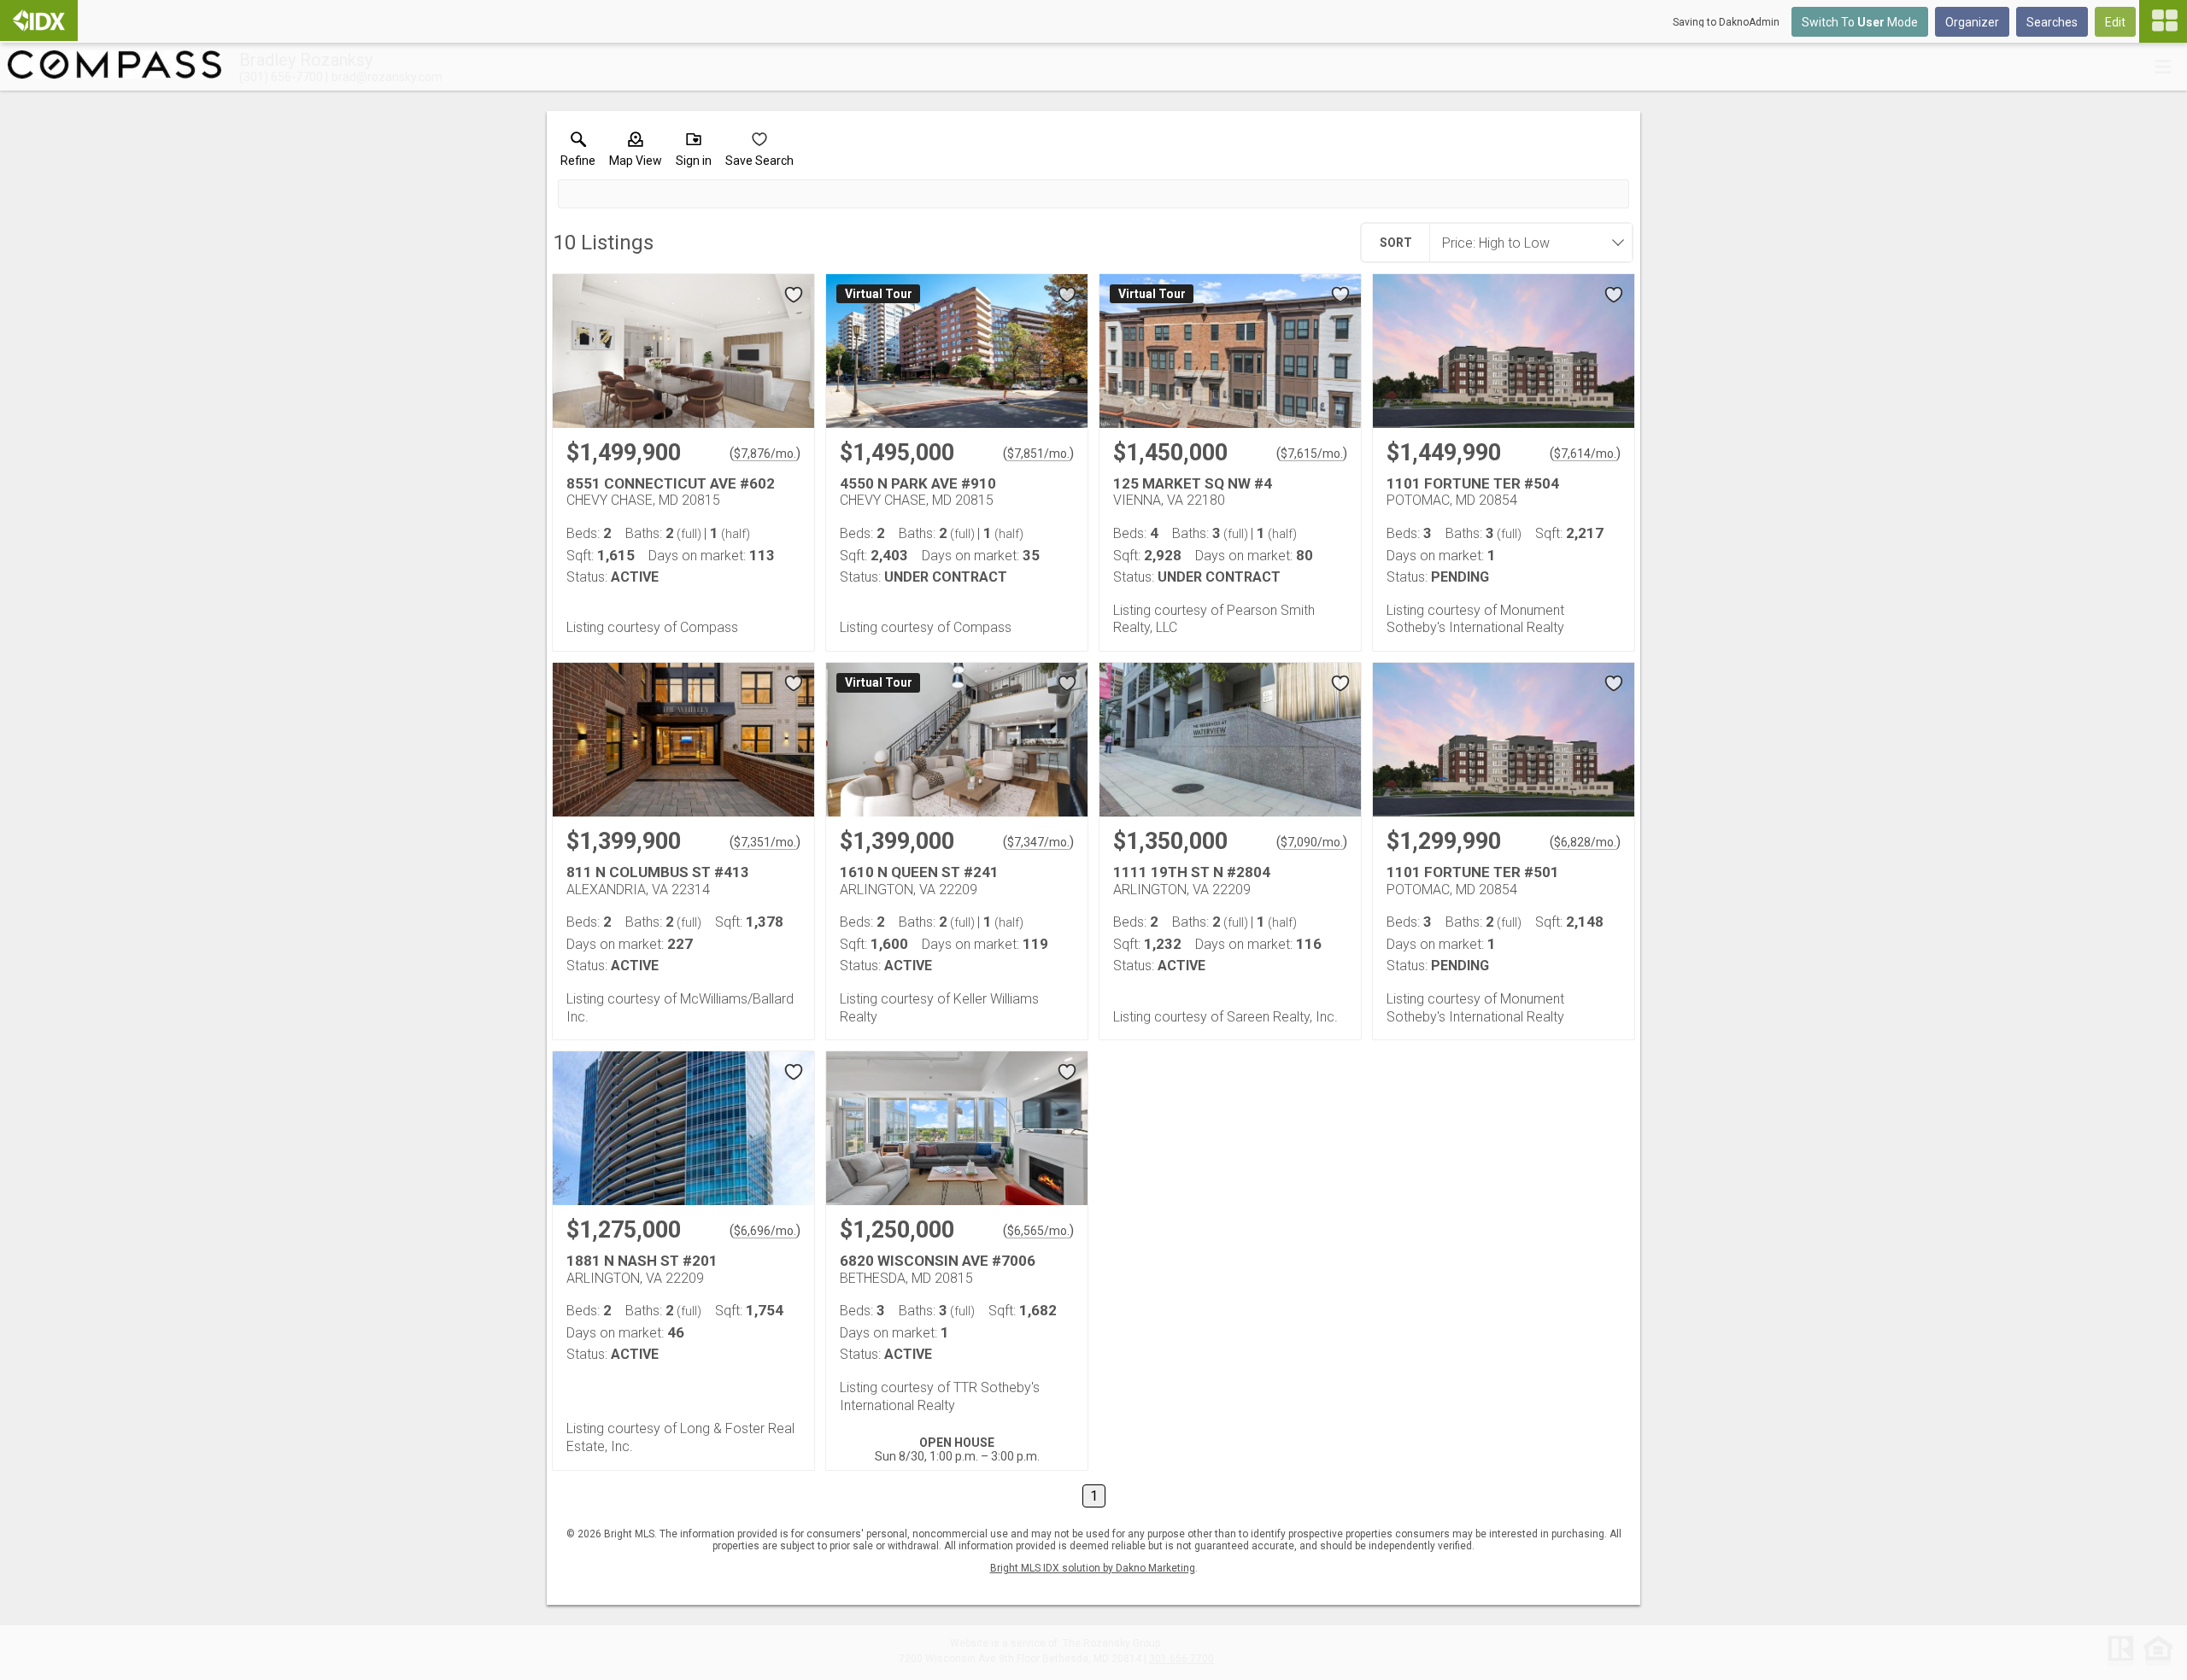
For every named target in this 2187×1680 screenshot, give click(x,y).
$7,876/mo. (765, 454)
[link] (578, 153)
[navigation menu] (2163, 21)
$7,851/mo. (1038, 454)
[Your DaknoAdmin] (39, 20)
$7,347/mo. (1038, 842)
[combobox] (1526, 243)
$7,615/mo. (1312, 454)
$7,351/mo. (765, 842)
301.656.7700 (1181, 1659)
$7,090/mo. (1312, 842)
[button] (636, 153)
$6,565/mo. (1038, 1231)
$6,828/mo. (1585, 842)
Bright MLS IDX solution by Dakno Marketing (1093, 1568)
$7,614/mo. (1585, 454)
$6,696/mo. (765, 1231)
